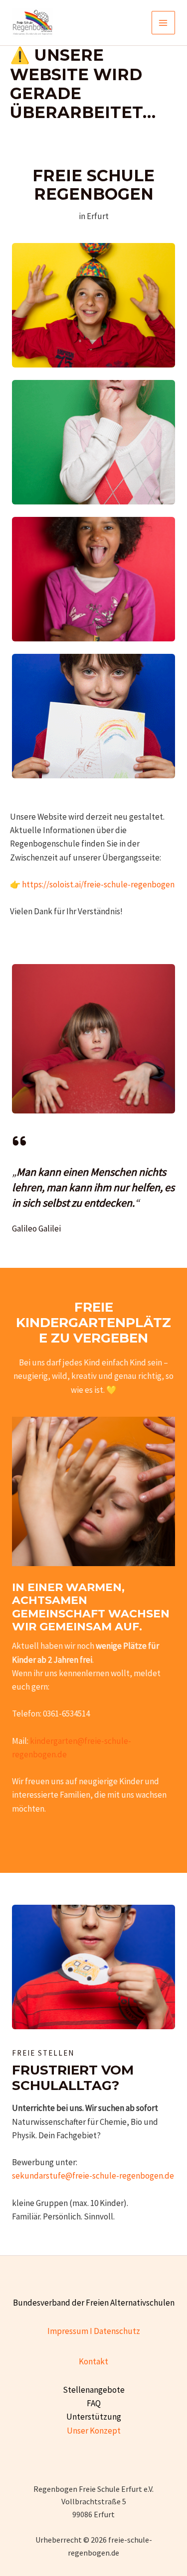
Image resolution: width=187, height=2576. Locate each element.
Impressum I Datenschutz (94, 2331)
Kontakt (93, 2361)
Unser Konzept (94, 2431)
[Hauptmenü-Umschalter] (164, 23)
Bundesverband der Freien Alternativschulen (94, 2303)
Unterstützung (94, 2417)
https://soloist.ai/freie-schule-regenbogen (98, 884)
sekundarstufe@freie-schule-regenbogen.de (93, 2176)
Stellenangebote (94, 2390)
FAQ (94, 2403)
